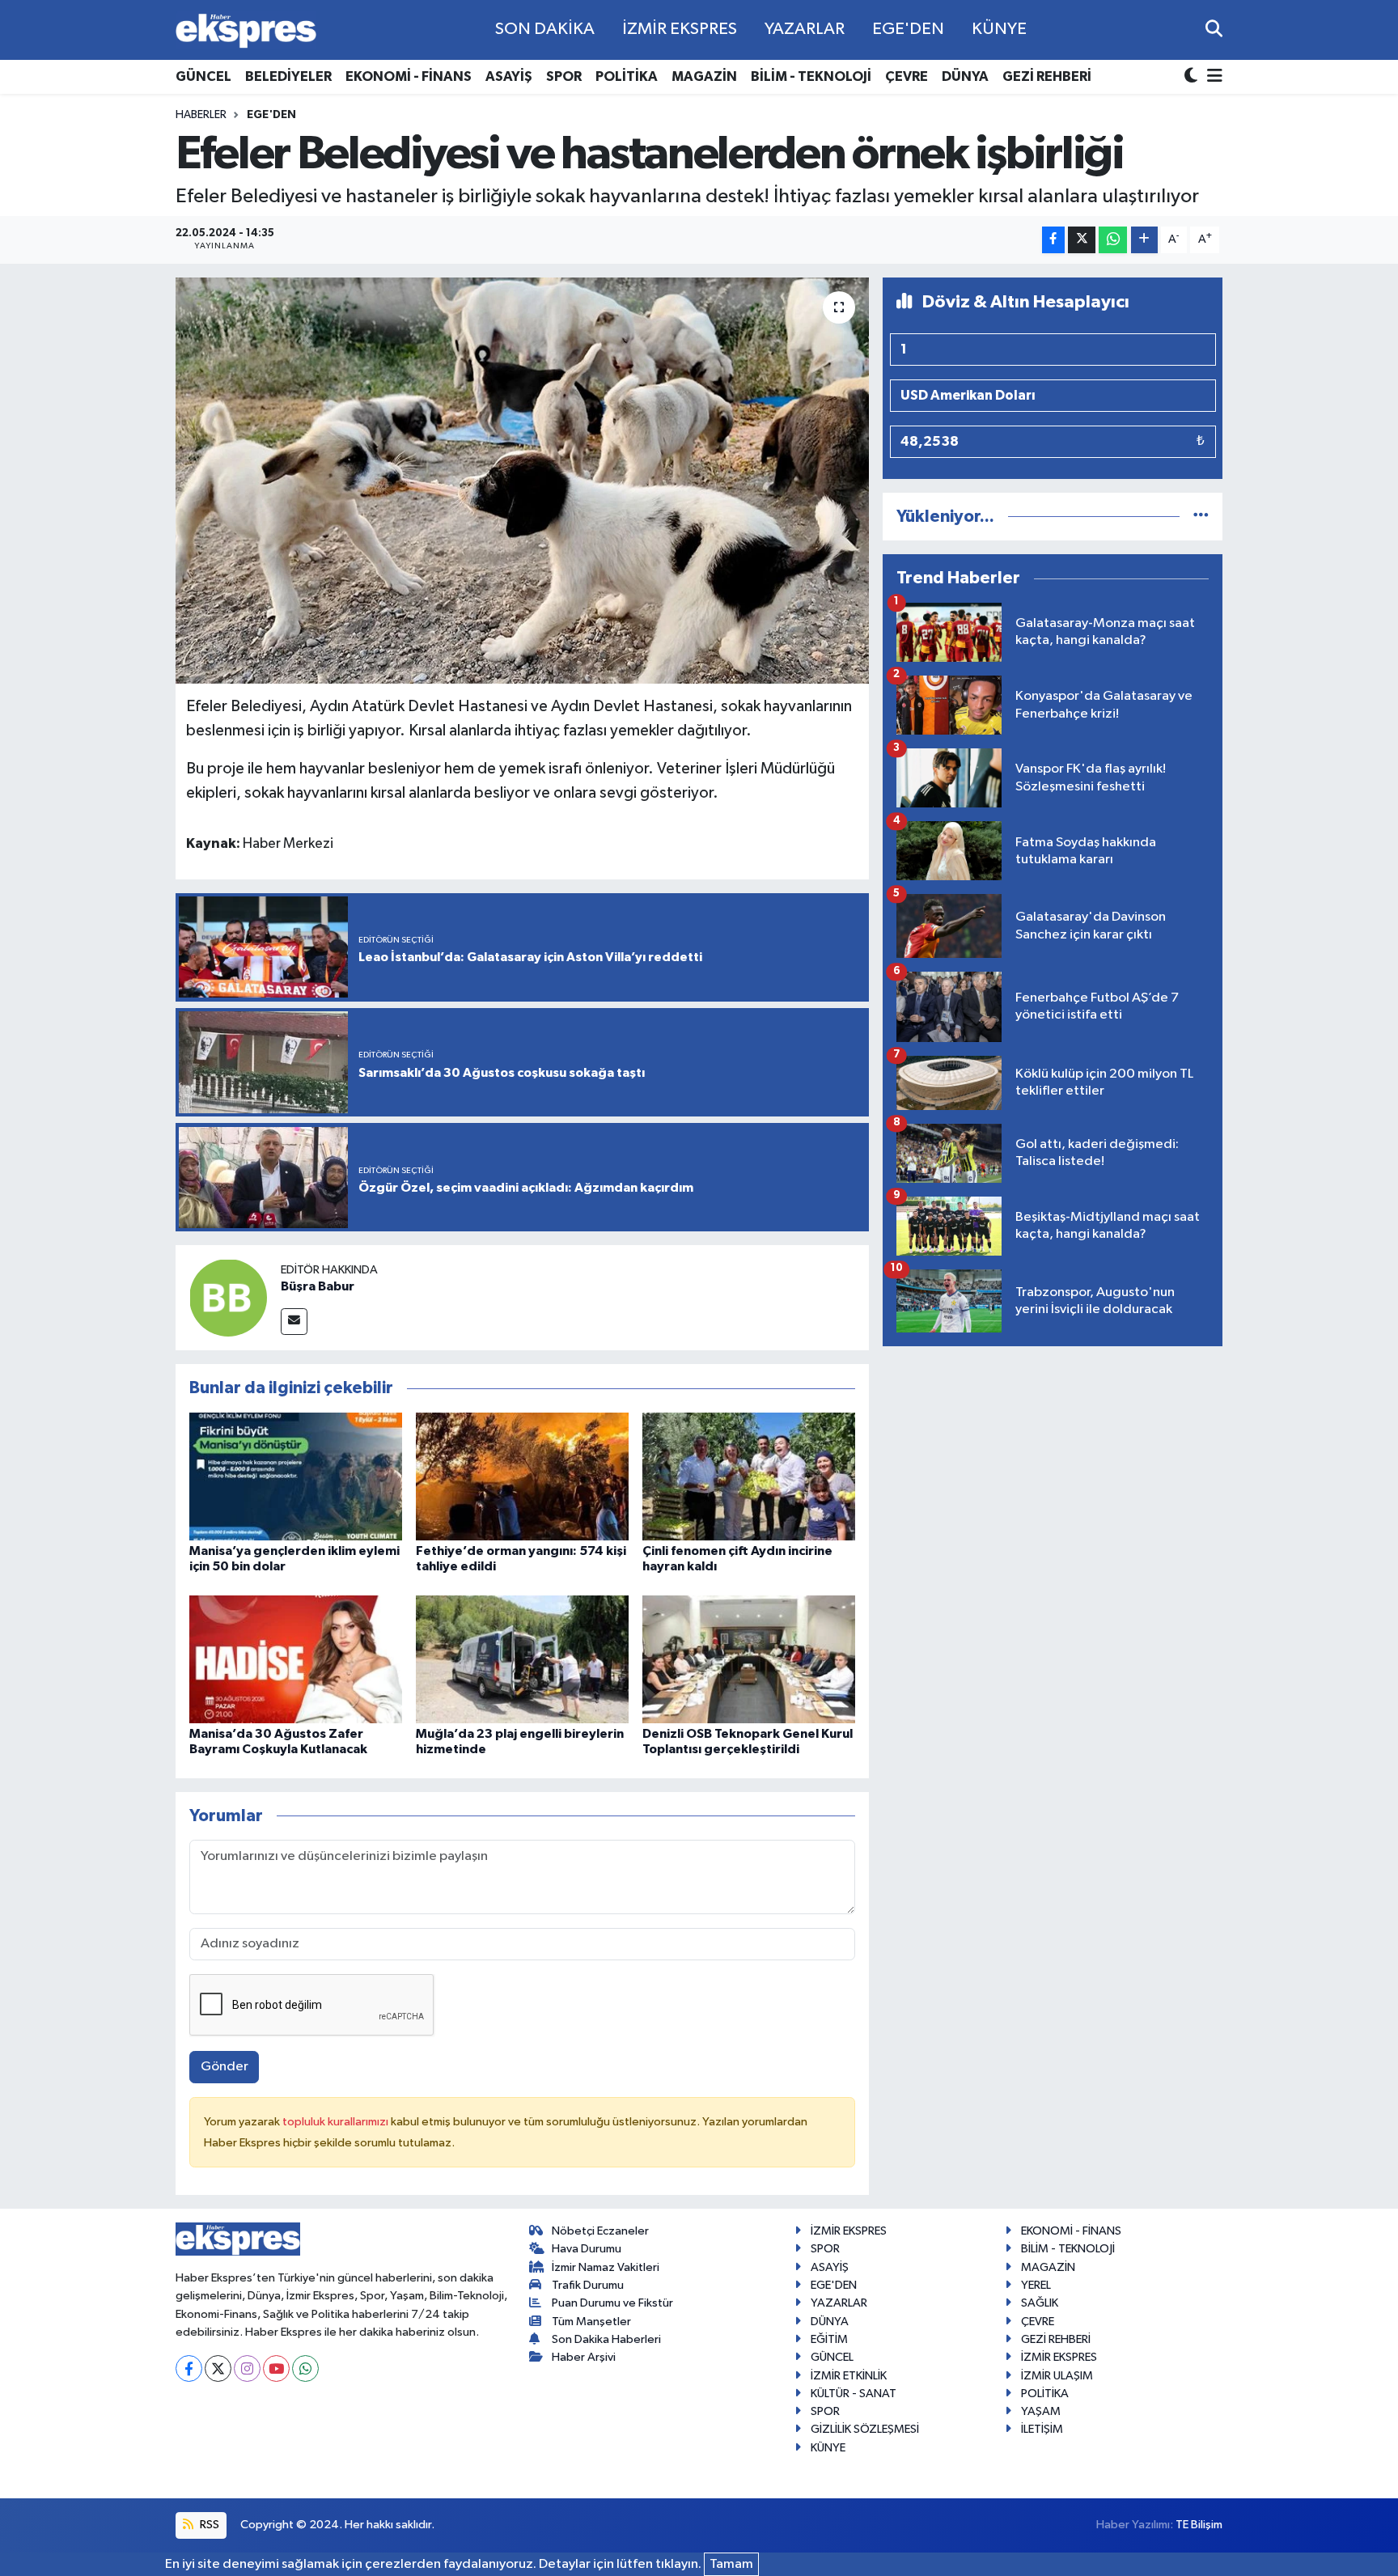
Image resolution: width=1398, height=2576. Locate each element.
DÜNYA (965, 76)
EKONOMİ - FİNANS (409, 76)
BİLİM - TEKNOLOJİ (811, 76)
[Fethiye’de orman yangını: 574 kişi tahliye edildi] (522, 1476)
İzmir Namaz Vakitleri (606, 2267)
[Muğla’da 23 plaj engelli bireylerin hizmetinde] (522, 1659)
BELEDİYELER (288, 76)
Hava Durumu (587, 2249)
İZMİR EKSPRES (680, 29)
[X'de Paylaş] (1082, 240)
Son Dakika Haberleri (606, 2339)
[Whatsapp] (305, 2368)
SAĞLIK (1040, 2303)
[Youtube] (276, 2368)
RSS (208, 2525)
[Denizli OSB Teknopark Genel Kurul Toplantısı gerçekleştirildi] (749, 1659)
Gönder (225, 2067)
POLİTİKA (627, 76)
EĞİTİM (829, 2339)
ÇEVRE (907, 76)
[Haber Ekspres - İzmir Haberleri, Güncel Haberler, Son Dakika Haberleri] (246, 30)
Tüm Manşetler (591, 2322)
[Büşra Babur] (228, 1297)
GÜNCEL (203, 76)
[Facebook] (189, 2368)
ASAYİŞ (509, 76)
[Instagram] (247, 2368)
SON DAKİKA (545, 29)
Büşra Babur (318, 1286)
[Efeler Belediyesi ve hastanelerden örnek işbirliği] (522, 481)
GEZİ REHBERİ (1047, 76)
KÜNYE (999, 29)
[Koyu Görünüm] (1193, 77)
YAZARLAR (805, 29)
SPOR (564, 76)
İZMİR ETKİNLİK (849, 2376)
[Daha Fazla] (1144, 240)
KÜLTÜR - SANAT (854, 2394)
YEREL (1036, 2285)
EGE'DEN (908, 29)
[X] (218, 2368)
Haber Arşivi (584, 2357)
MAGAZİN (704, 76)
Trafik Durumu (588, 2285)
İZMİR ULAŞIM (1057, 2376)
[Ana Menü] (1212, 77)
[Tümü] (1201, 517)
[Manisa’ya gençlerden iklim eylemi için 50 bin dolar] (296, 1476)
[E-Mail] (294, 1322)
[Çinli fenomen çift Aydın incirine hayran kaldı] (749, 1476)
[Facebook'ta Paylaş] (1053, 240)
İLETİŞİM (1042, 2429)
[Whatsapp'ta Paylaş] (1113, 240)
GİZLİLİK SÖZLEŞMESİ (865, 2429)
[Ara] (1214, 30)
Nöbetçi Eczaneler (600, 2231)
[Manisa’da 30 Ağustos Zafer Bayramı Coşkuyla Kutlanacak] (296, 1659)
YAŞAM (1041, 2411)
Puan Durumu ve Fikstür (612, 2303)
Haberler (201, 115)
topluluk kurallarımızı (337, 2122)
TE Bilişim (1199, 2525)
